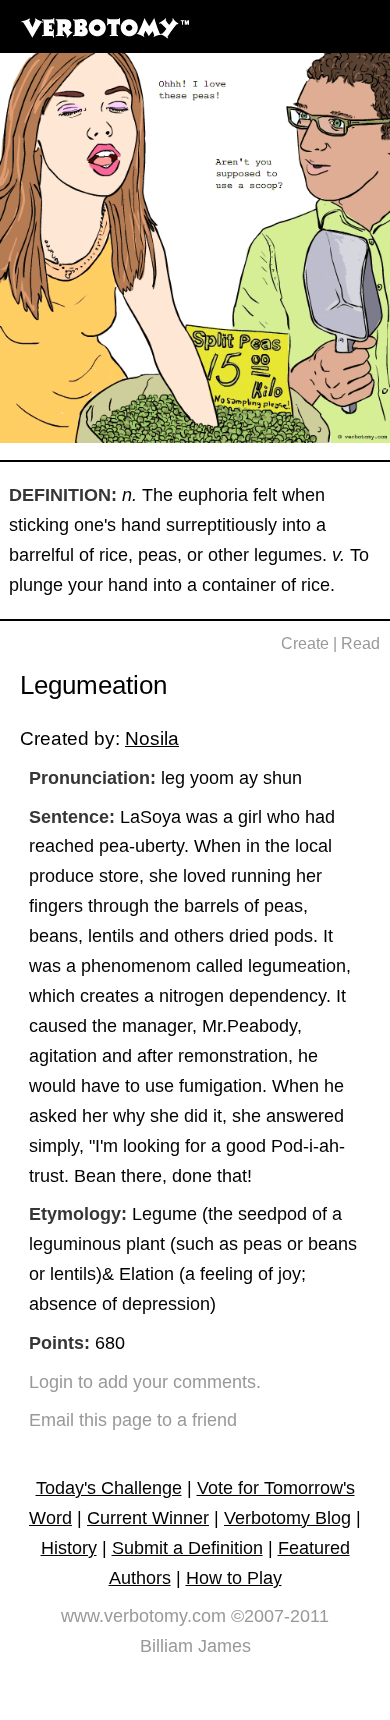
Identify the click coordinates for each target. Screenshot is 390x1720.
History (69, 1548)
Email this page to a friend (133, 1420)
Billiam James (195, 1646)
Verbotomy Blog (287, 1518)
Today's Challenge (109, 1488)
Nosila (152, 738)
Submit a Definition (187, 1548)
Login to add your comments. (145, 1382)
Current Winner (148, 1518)
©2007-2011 (280, 1616)
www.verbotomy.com (143, 1616)
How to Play (234, 1578)
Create (305, 643)
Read (360, 643)
